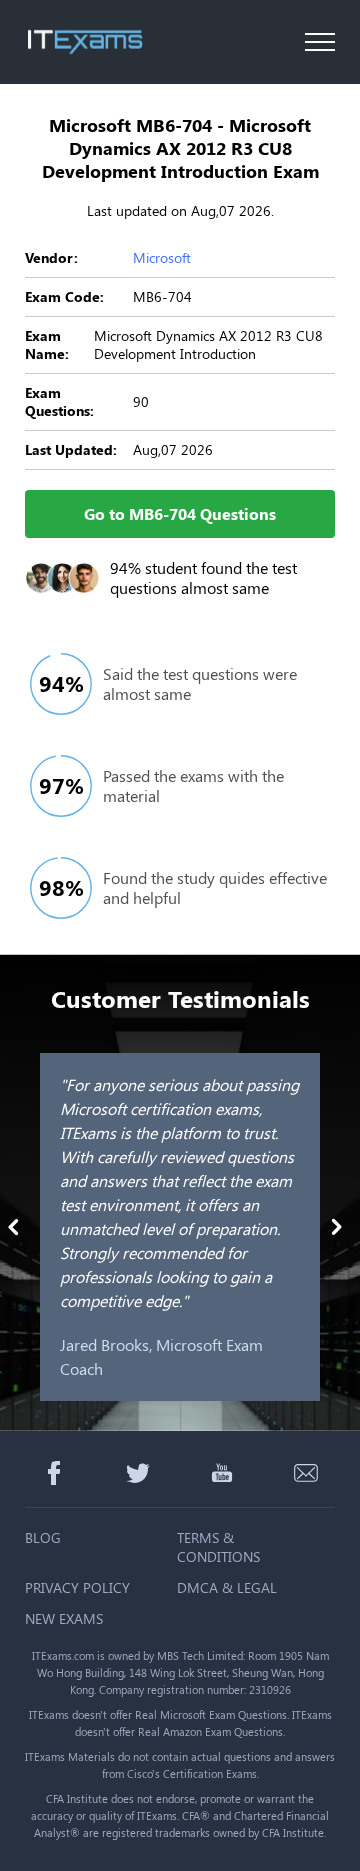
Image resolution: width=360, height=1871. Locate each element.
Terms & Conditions (218, 1547)
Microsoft (162, 257)
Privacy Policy (77, 1587)
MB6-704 (162, 296)
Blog (43, 1537)
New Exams (64, 1618)
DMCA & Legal (227, 1587)
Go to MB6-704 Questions (180, 513)
